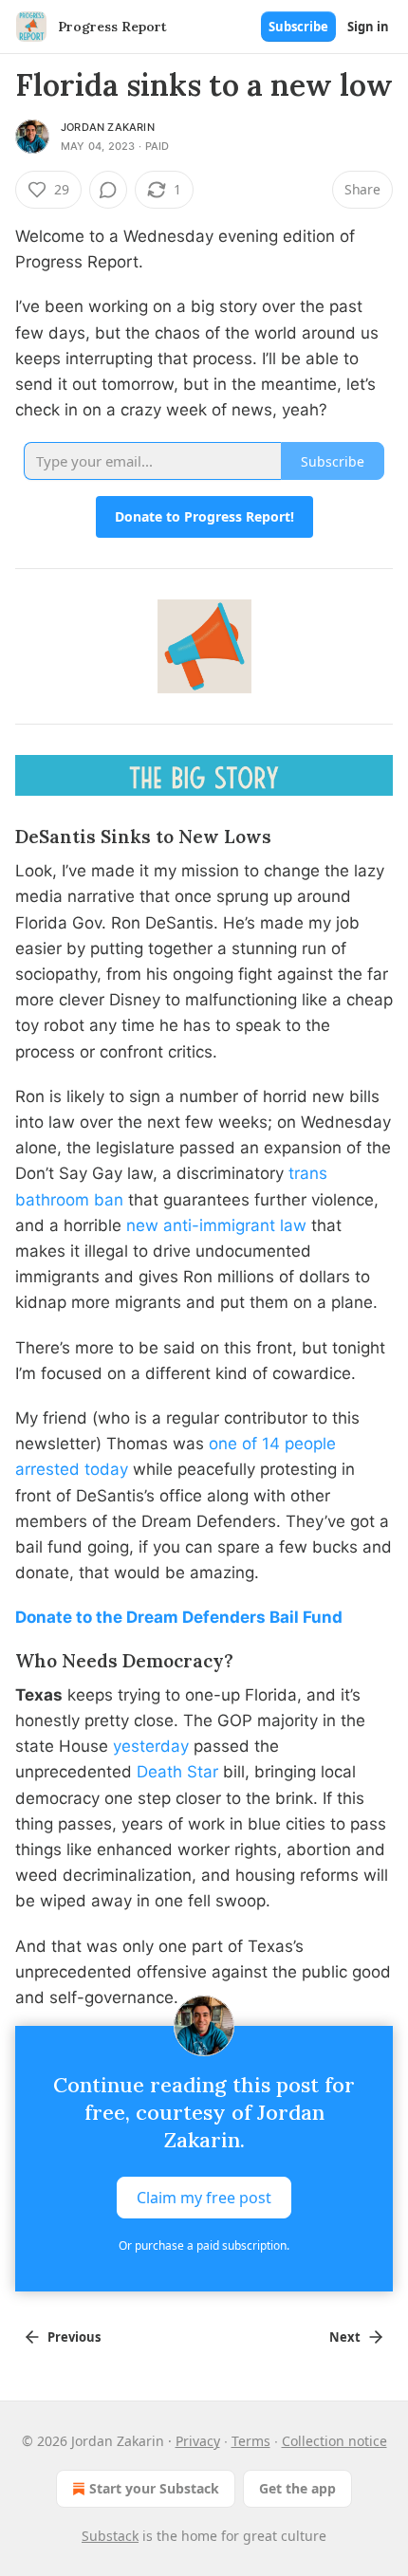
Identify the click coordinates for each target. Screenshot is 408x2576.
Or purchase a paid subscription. (204, 2245)
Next (345, 2337)
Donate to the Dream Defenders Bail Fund (179, 1617)
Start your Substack (154, 2488)
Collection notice (334, 2441)
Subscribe (298, 27)
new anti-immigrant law (216, 1225)
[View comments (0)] (108, 190)
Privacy (198, 2441)
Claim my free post (204, 2198)
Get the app (297, 2488)
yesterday (151, 1746)
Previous (74, 2337)
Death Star (177, 1772)
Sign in (368, 27)
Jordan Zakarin (108, 127)
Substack (110, 2536)
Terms (251, 2441)
